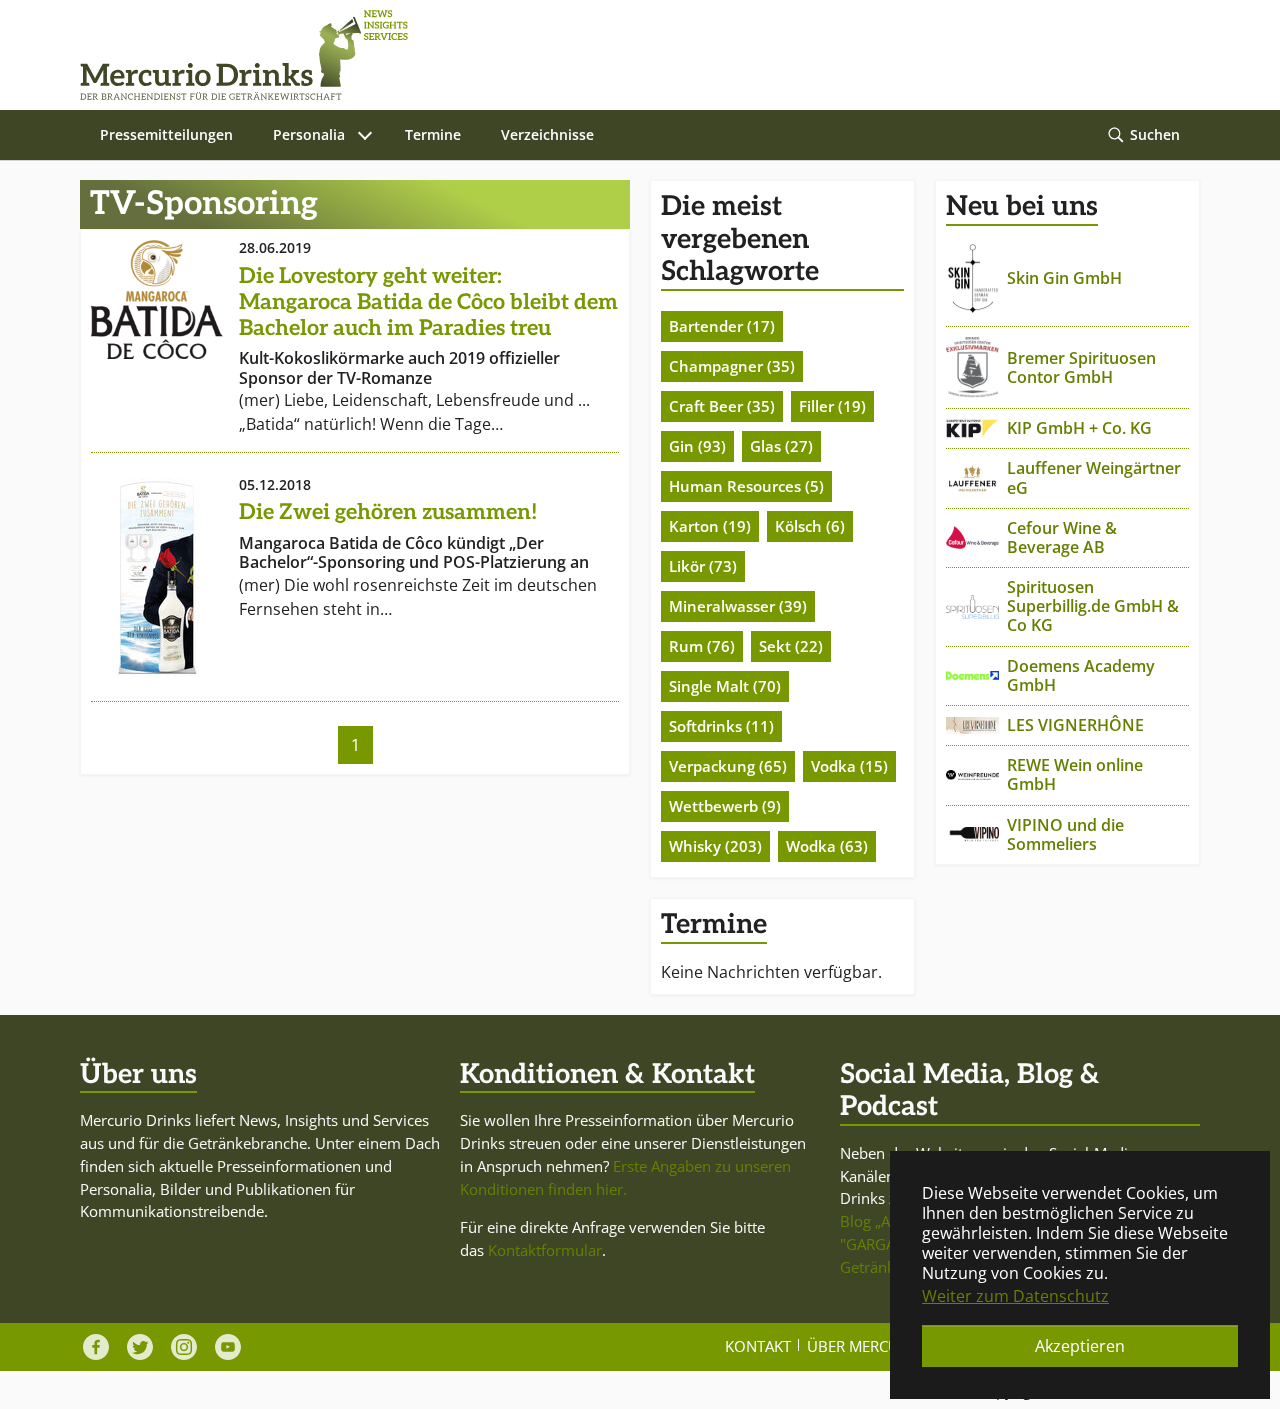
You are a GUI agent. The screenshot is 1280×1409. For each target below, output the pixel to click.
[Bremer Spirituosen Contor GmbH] (972, 367)
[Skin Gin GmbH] (972, 279)
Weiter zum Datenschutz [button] (1015, 1296)
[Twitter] (140, 1347)
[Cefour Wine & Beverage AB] (972, 537)
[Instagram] (184, 1347)
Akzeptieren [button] (1080, 1346)
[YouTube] (228, 1347)
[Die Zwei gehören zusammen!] (157, 577)
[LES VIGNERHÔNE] (972, 725)
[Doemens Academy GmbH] (972, 675)
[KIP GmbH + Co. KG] (972, 428)
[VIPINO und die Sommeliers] (972, 835)
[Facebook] (96, 1347)
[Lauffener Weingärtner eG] (972, 478)
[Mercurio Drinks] (630, 55)
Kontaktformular (545, 1250)
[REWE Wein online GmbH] (972, 775)
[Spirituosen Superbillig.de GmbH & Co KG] (972, 607)
